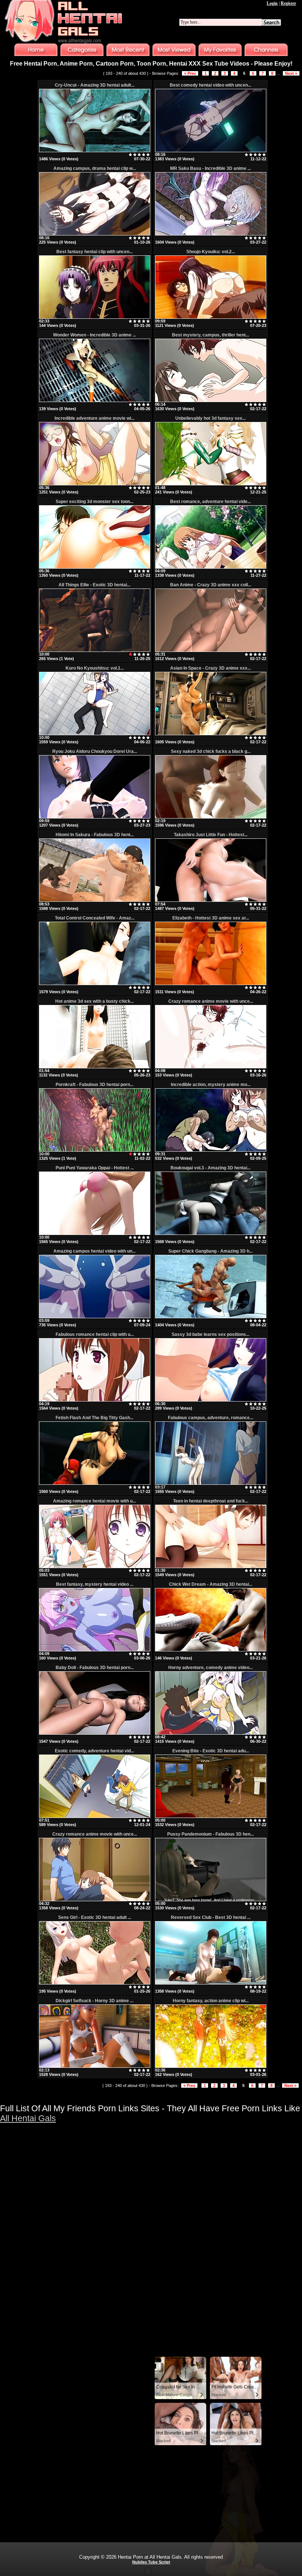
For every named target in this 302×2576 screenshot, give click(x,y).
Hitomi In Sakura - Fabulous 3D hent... (95, 835)
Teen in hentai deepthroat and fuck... (211, 1501)
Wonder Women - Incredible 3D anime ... (94, 335)
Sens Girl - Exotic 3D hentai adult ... (95, 1917)
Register (288, 3)
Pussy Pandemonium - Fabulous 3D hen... (210, 1834)
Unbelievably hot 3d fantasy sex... (210, 418)
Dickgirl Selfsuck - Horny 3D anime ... (94, 2001)
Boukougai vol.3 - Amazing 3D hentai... (210, 1168)
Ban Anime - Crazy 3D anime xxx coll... (211, 585)
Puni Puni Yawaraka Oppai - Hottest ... (95, 1168)
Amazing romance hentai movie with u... (94, 1501)
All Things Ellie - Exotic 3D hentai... (94, 585)
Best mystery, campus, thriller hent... (210, 335)
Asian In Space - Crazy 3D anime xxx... (210, 668)
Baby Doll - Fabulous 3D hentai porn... (95, 1668)
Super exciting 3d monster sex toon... (94, 502)
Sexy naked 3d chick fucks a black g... (211, 751)
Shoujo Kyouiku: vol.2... (211, 252)
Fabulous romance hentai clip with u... (95, 1334)
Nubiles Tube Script (151, 2562)
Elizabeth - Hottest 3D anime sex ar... (211, 918)
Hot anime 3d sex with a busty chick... (94, 1001)
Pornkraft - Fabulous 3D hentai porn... (94, 1085)
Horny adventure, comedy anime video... (210, 1668)
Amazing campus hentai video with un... (94, 1251)
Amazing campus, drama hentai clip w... (95, 168)
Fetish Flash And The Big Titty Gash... (94, 1418)
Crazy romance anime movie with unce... (211, 1001)
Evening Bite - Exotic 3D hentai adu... (211, 1751)
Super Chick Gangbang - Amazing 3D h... (210, 1251)
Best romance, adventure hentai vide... (210, 502)
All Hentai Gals (28, 2118)
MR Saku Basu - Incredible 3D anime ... (210, 168)
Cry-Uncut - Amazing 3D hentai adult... (95, 85)
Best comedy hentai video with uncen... (210, 85)
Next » (291, 73)
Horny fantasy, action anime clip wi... (211, 2001)
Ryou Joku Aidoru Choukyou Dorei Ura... (95, 751)
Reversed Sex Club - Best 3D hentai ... (211, 1917)
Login (272, 3)
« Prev (190, 73)
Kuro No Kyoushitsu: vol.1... (95, 668)
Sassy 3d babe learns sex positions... (210, 1334)
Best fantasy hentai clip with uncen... (94, 252)
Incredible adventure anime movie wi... (94, 418)
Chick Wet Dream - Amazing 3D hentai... (211, 1584)
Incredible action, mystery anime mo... (211, 1085)
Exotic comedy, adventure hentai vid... (94, 1751)
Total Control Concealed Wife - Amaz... (95, 918)
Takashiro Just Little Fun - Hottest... (211, 835)
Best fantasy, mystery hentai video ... (95, 1584)
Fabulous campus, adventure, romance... (210, 1418)
